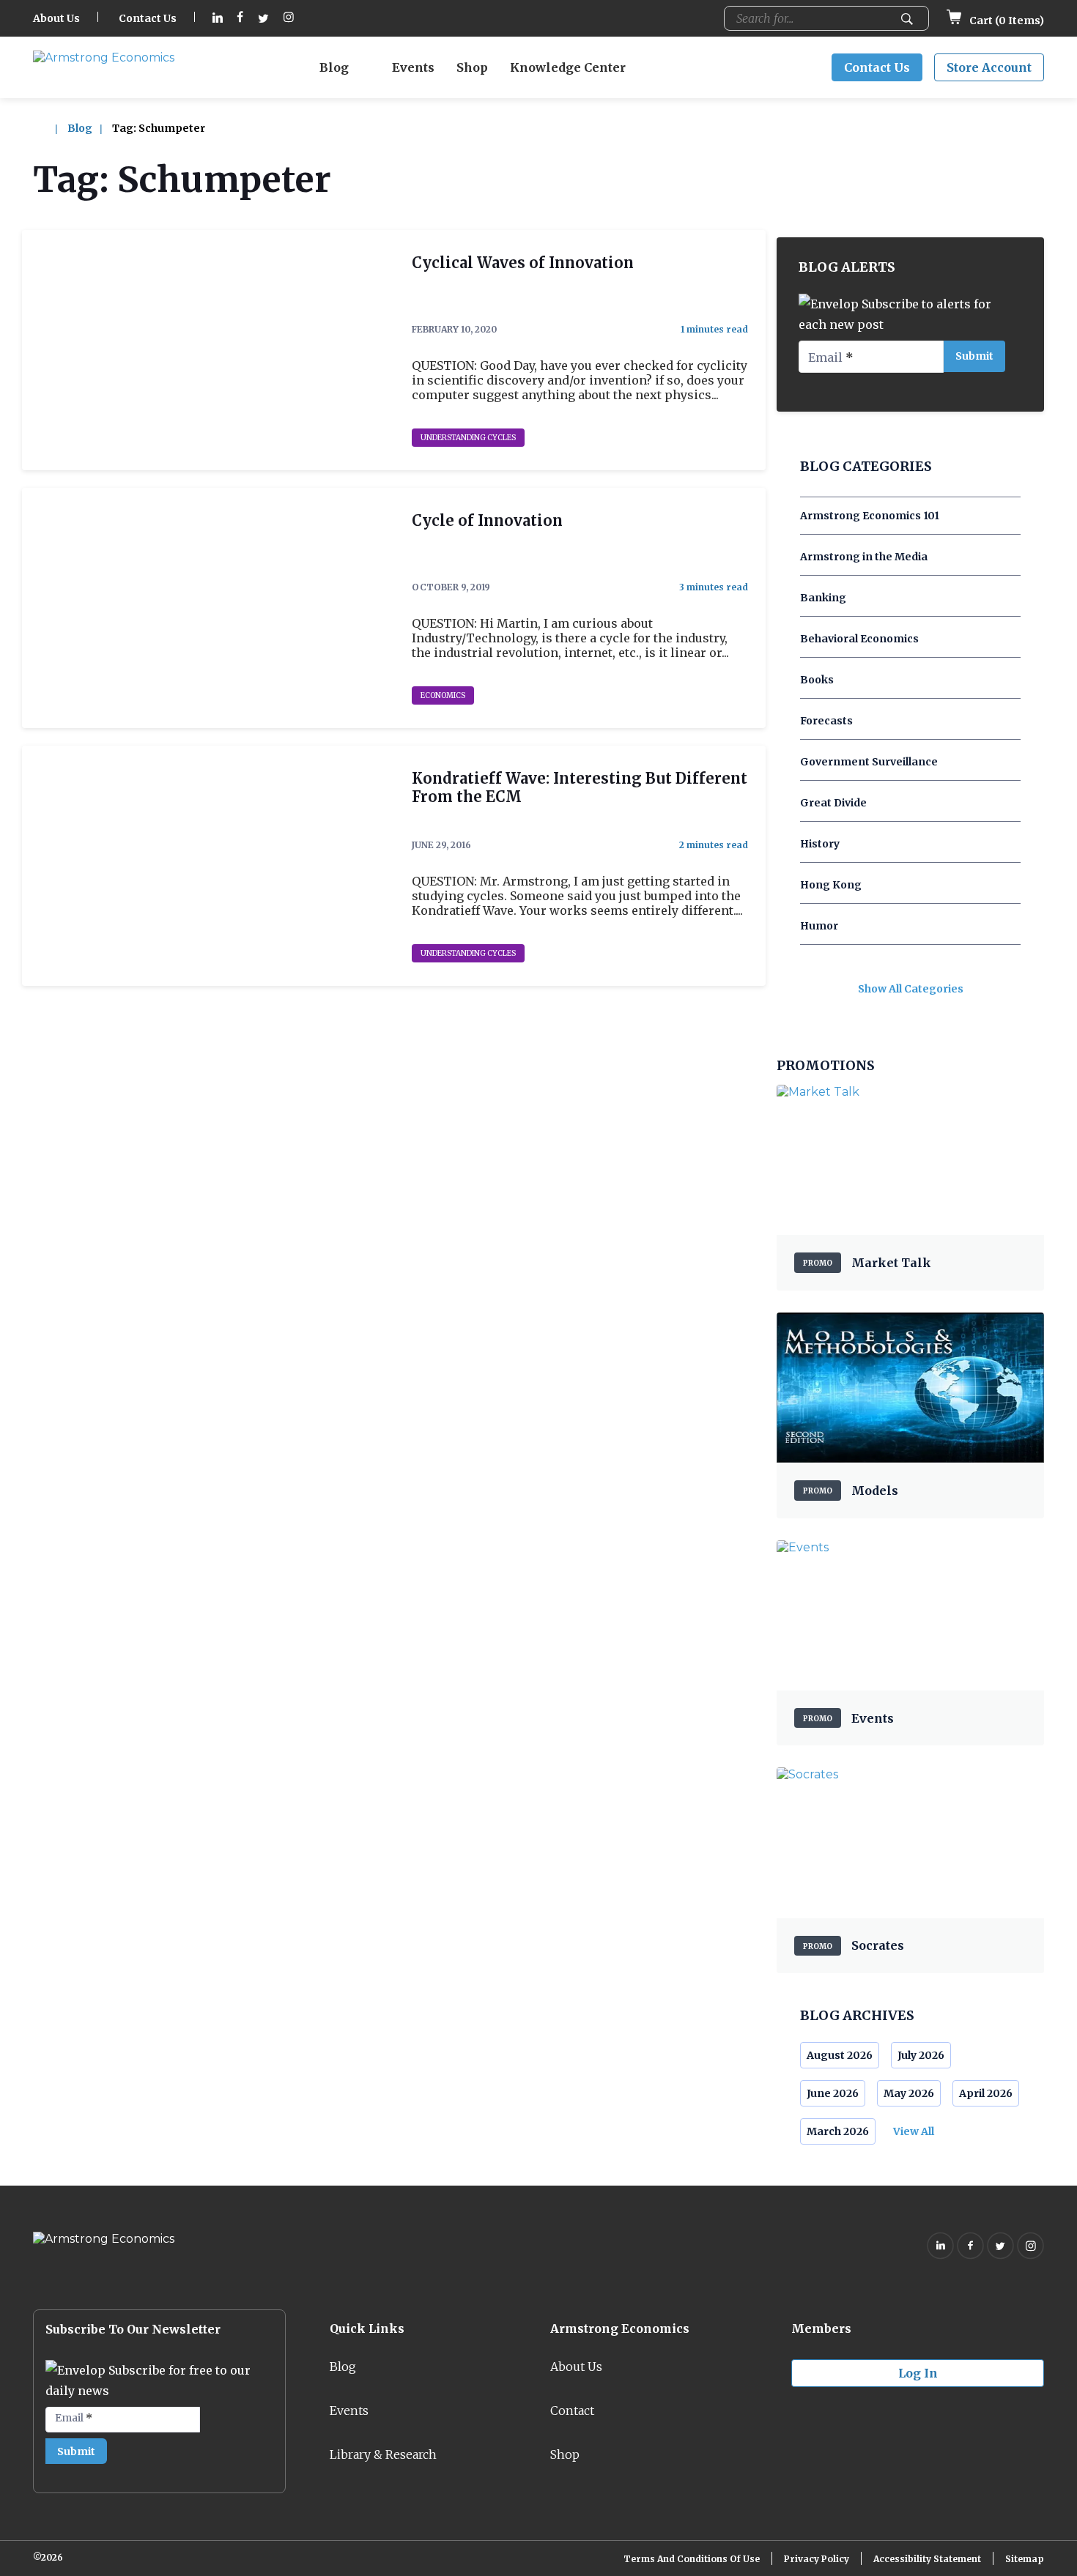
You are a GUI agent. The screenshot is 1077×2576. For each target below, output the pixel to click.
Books (817, 680)
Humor (819, 926)
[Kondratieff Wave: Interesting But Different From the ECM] (208, 866)
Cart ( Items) (1006, 21)
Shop (472, 67)
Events (413, 67)
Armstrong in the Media (864, 557)
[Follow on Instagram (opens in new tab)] (289, 19)
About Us (56, 18)
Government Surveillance (869, 762)
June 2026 (833, 2093)
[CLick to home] (49, 128)
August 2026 (840, 2055)
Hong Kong (831, 885)
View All (914, 2131)
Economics (443, 695)
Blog (334, 67)
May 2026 (909, 2093)
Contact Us (148, 18)
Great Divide (833, 803)
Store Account (989, 67)
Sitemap (1025, 2559)
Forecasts (826, 721)
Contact (572, 2410)
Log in (918, 2373)
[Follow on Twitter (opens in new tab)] (263, 19)
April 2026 (986, 2093)
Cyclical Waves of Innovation (523, 263)
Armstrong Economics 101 (870, 516)
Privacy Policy (817, 2559)
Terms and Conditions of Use (692, 2559)
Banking (823, 598)
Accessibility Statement (927, 2559)
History (820, 844)
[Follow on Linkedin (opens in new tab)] (218, 19)
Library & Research (383, 2454)
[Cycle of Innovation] (208, 608)
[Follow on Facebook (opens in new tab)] (240, 19)
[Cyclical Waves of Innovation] (208, 350)
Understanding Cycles (468, 438)
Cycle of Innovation (487, 520)
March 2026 (838, 2131)
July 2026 (921, 2055)
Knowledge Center (568, 67)
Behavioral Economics (859, 639)
